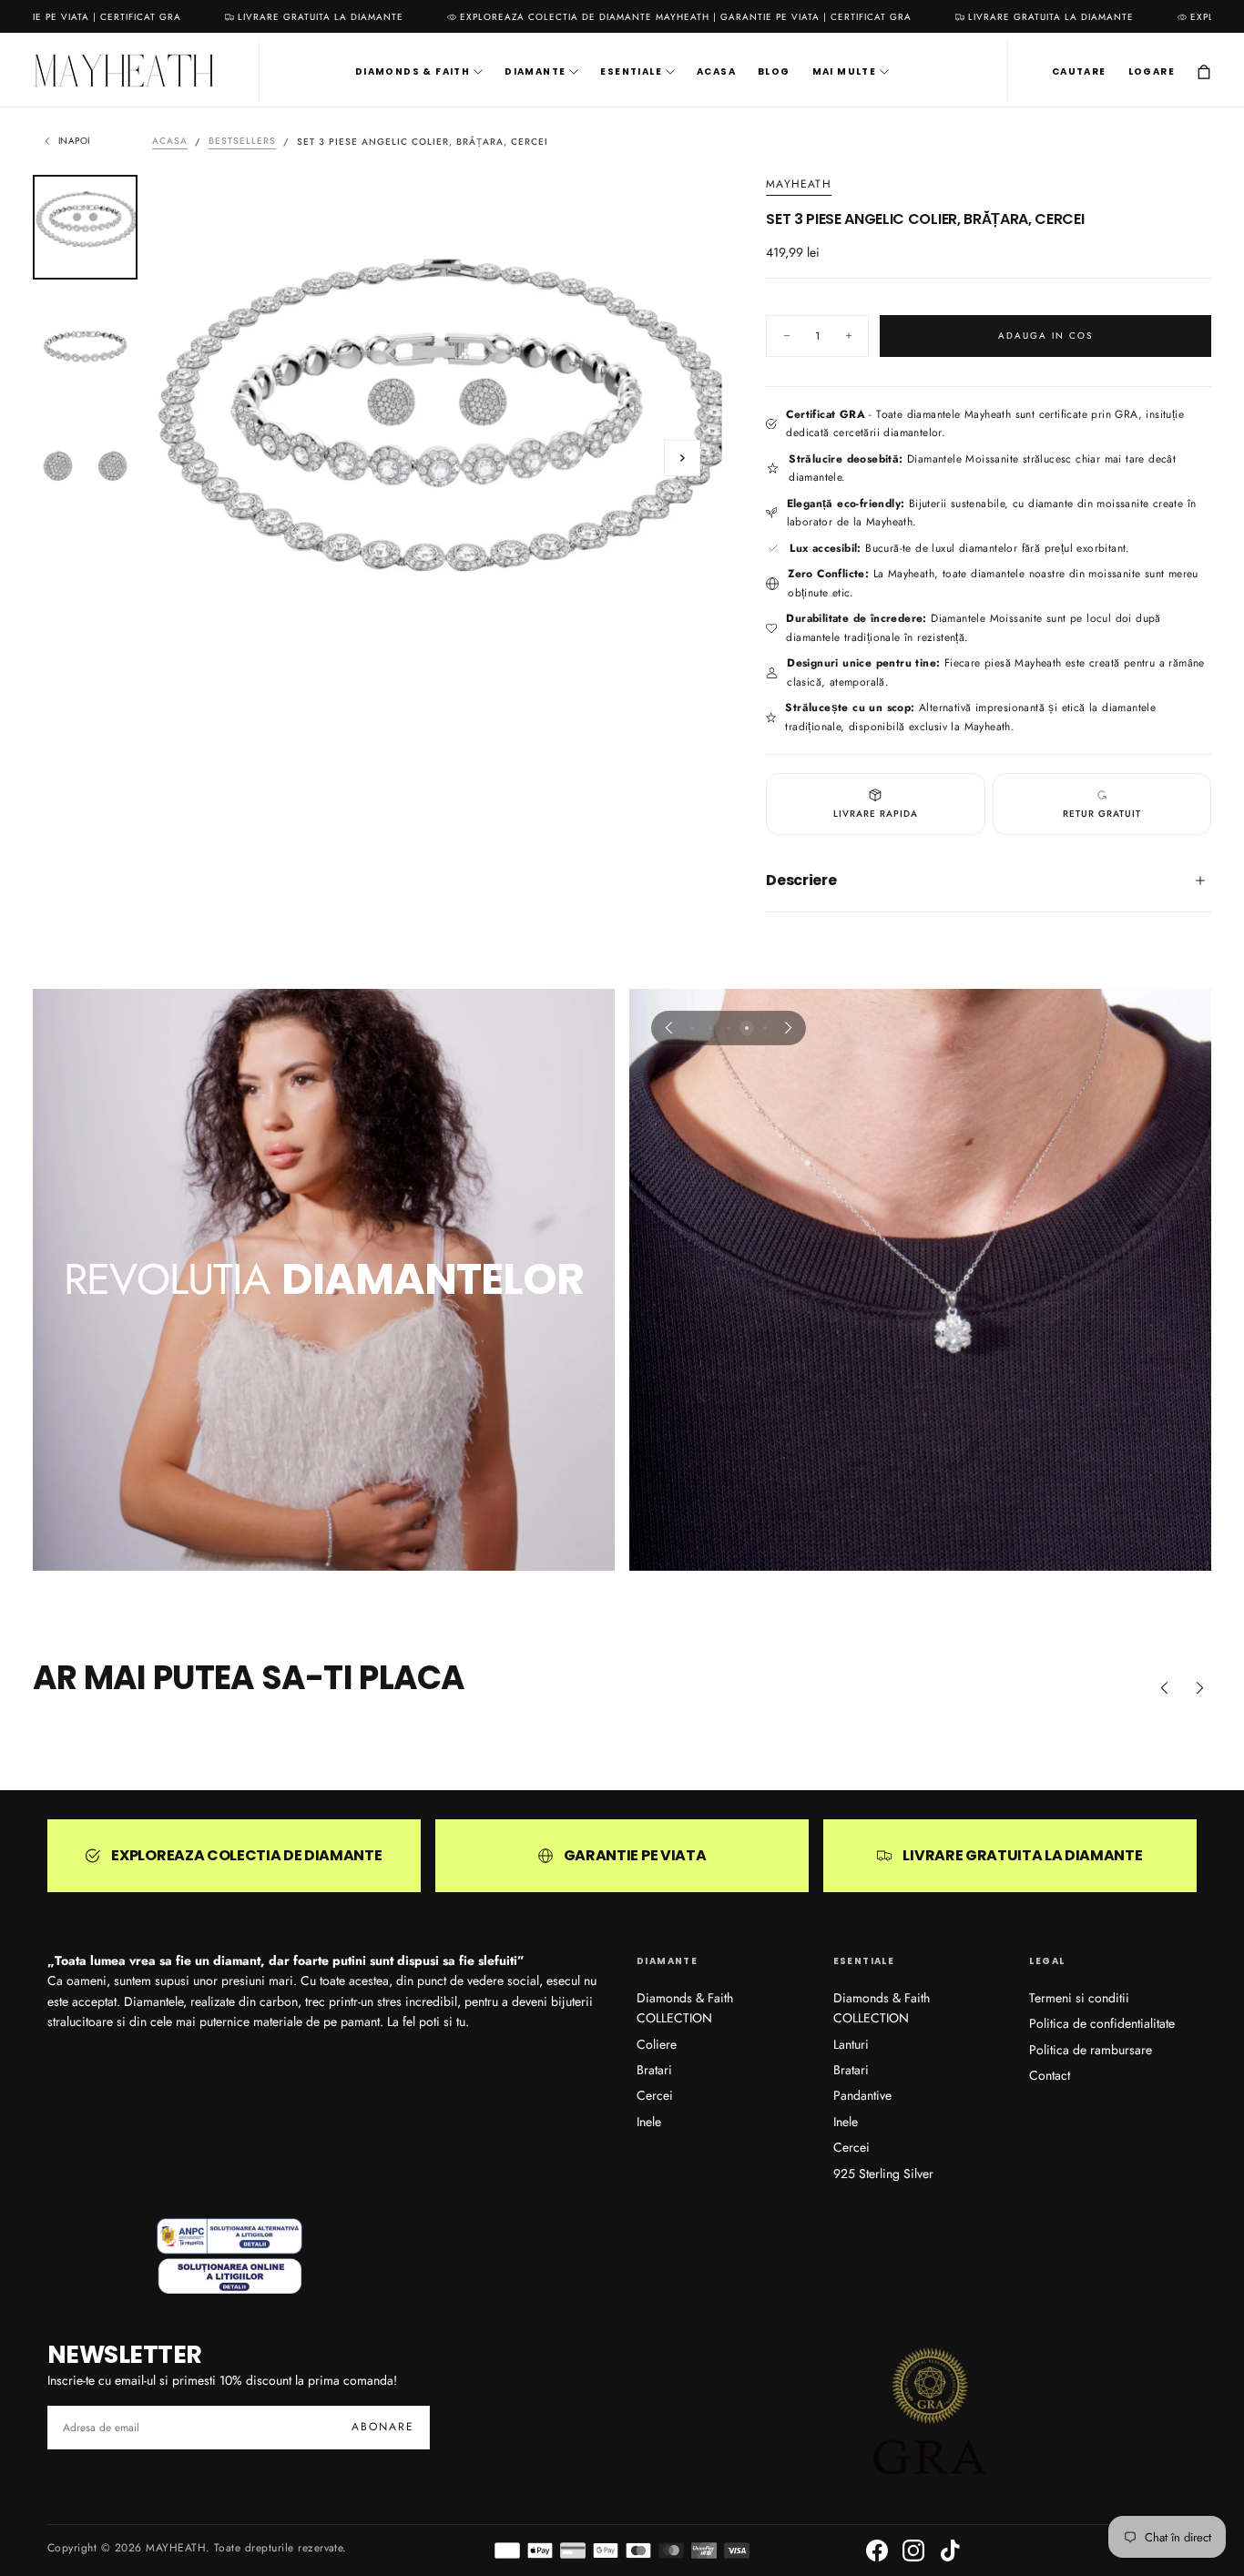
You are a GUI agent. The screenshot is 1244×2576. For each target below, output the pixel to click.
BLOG (774, 72)
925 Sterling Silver (883, 2174)
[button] (1079, 72)
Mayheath (799, 185)
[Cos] (1204, 72)
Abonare (383, 2427)
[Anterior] (668, 1028)
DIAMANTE (535, 72)
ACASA (716, 72)
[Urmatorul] (789, 1028)
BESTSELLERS (242, 142)
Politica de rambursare (1091, 2050)
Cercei (655, 2095)
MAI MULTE (845, 72)
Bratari (654, 2070)
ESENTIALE (631, 72)
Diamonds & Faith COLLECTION (685, 2008)
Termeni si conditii (1079, 1998)
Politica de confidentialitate (1102, 2023)
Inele (649, 2122)
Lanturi (851, 2044)
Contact (1050, 2075)
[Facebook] (877, 2551)
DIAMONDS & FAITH (413, 72)
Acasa (170, 142)
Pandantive (862, 2095)
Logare (1152, 72)
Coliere (657, 2044)
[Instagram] (913, 2551)
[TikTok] (950, 2551)
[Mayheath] (229, 2256)
